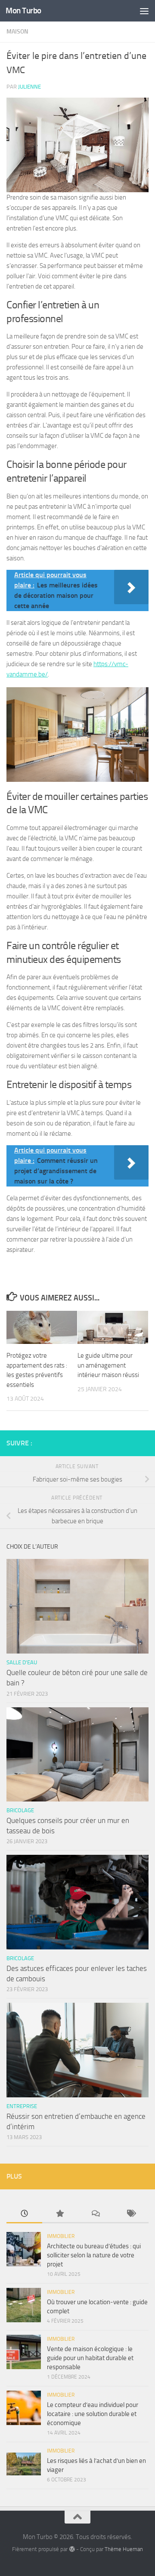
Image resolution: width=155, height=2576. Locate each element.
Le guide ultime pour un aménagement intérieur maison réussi (108, 1365)
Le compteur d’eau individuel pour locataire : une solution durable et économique (93, 2414)
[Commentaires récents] (95, 2214)
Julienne (29, 87)
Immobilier (61, 2236)
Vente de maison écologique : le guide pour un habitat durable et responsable (90, 2358)
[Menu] (144, 11)
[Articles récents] (24, 2214)
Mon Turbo (23, 11)
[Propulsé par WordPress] (72, 2549)
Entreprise (22, 2106)
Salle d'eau (22, 1662)
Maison (17, 32)
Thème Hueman (124, 2549)
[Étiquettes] (131, 2214)
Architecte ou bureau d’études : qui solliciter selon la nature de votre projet (94, 2255)
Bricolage (20, 1810)
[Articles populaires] (60, 2214)
